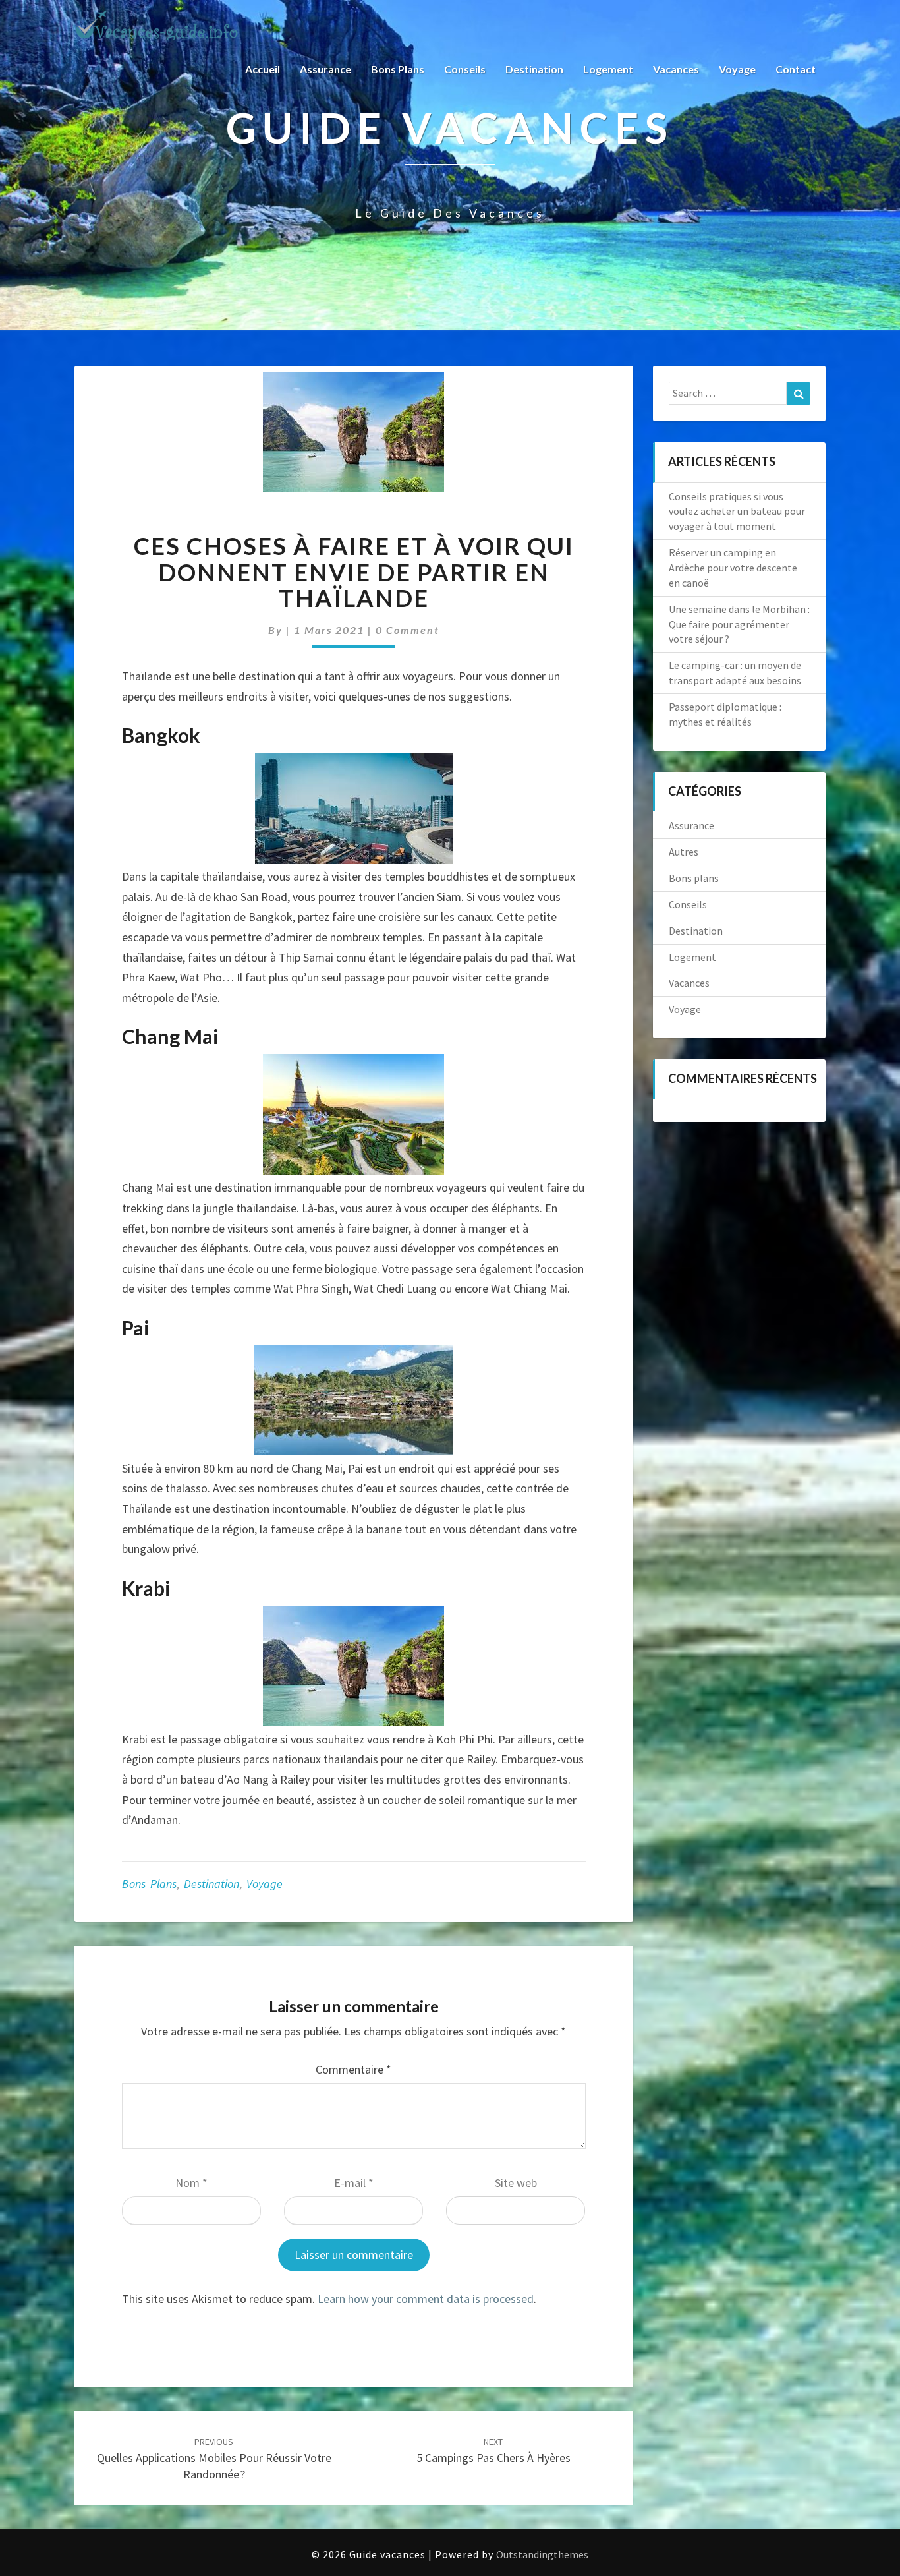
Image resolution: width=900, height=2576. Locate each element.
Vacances (676, 69)
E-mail (354, 2183)
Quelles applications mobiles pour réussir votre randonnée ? (214, 2459)
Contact (796, 69)
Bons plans (398, 69)
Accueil (263, 69)
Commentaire (353, 2069)
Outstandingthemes (542, 2554)
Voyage (737, 69)
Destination (534, 69)
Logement (608, 69)
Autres (684, 852)
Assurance (325, 69)
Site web (516, 2183)
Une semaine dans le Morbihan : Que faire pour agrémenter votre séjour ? (739, 624)
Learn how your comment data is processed (426, 2299)
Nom (191, 2183)
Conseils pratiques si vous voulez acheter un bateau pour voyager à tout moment (737, 512)
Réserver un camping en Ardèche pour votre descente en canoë (733, 568)
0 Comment (408, 630)
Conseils (465, 69)
